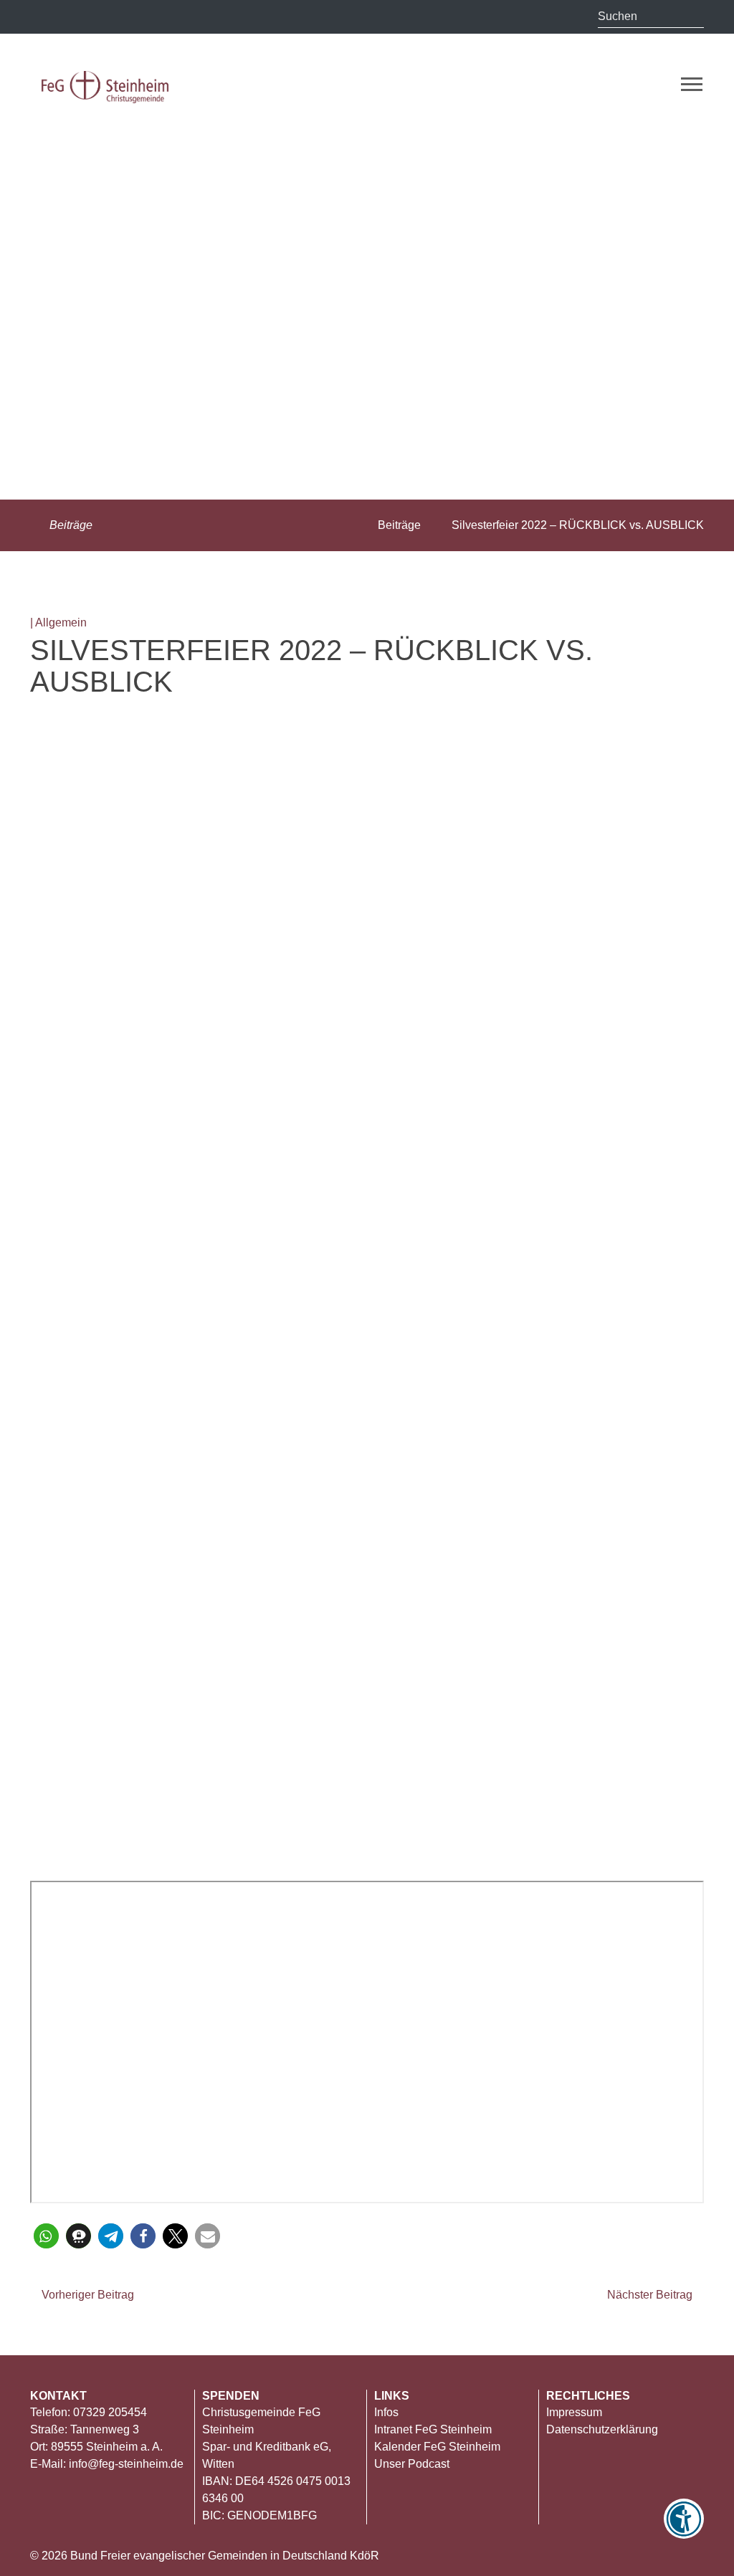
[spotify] (188, 16)
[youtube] (131, 18)
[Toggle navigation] (692, 84)
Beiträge (70, 525)
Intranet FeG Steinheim (433, 2429)
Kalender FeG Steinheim (437, 2447)
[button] (46, 2236)
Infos (386, 2412)
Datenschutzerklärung (602, 2429)
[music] (102, 16)
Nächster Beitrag (651, 2295)
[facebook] (159, 18)
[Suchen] (693, 16)
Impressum (574, 2412)
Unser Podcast (412, 2464)
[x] (72, 16)
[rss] (43, 18)
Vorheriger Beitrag (86, 2295)
